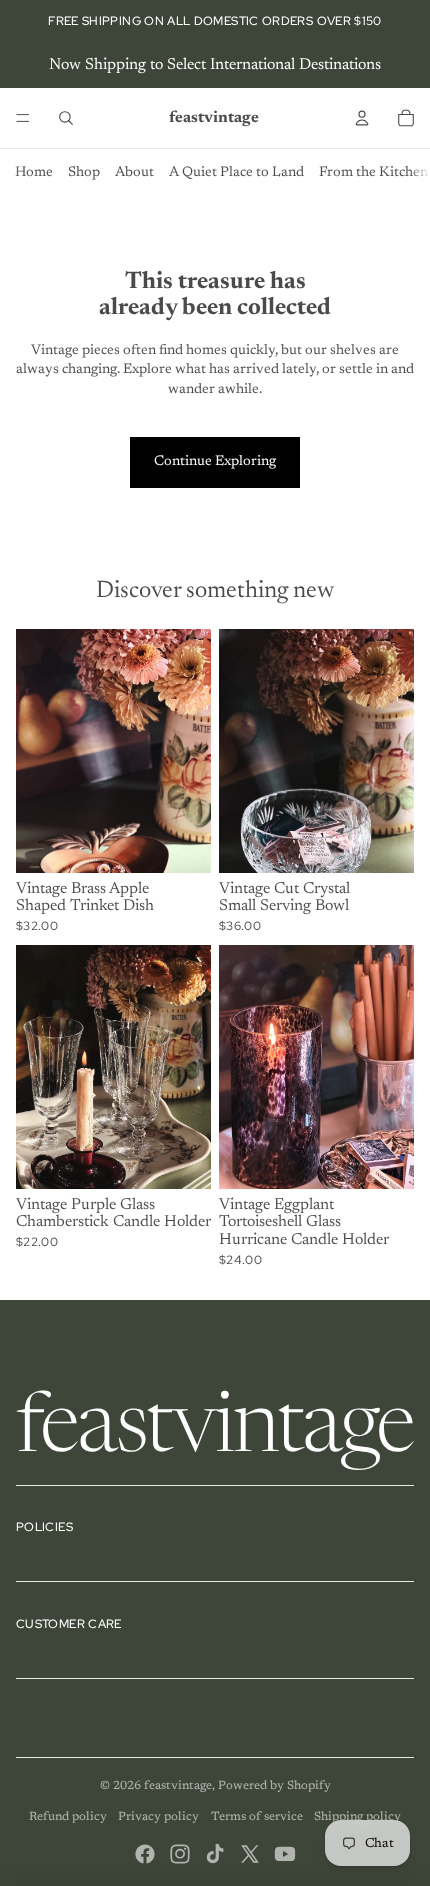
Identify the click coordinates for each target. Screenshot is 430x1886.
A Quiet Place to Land (236, 173)
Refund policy (68, 1817)
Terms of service (257, 1817)
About (134, 173)
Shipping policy (357, 1817)
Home (34, 173)
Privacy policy (158, 1817)
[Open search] (66, 118)
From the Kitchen (373, 173)
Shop (84, 173)
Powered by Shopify (274, 1786)
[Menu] (23, 118)
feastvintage (178, 1786)
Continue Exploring (215, 462)
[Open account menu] (362, 118)
